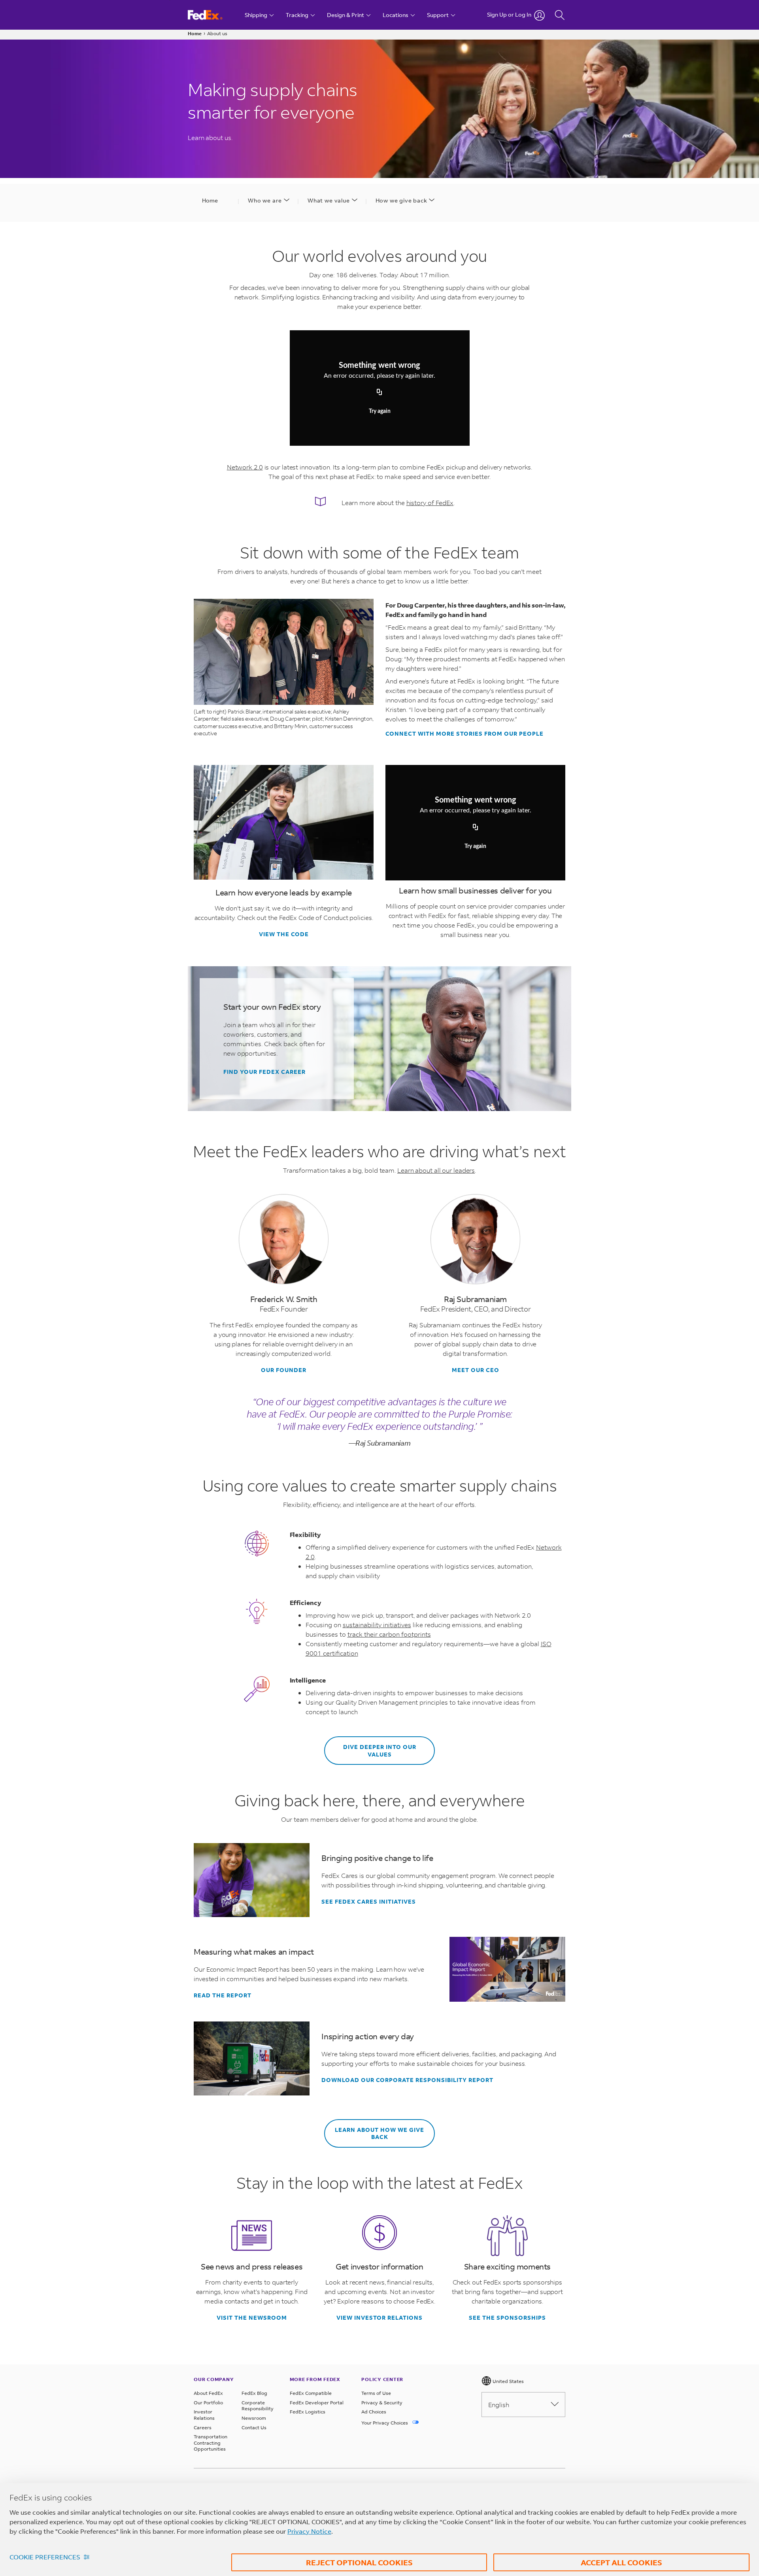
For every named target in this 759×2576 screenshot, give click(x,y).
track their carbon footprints (389, 1634)
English (499, 2405)
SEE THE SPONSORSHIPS (507, 2318)
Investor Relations (204, 2415)
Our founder (284, 1370)
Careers (203, 2427)
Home (195, 33)
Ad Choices (374, 2412)
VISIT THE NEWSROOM (252, 2318)
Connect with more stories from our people (464, 734)
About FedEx (208, 2393)
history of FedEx (430, 503)
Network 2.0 (245, 467)
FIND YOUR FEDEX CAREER (264, 1072)
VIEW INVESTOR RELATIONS (379, 2318)
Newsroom (254, 2418)
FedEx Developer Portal (317, 2403)
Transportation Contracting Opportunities (211, 2443)
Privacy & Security (382, 2403)
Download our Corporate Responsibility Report (407, 2080)
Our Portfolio (208, 2403)
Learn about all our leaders (436, 1170)
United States (508, 2381)
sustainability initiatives (377, 1625)
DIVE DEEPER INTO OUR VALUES (380, 1750)
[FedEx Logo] (212, 15)
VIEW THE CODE (284, 934)
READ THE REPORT (223, 1995)
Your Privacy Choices (385, 2423)
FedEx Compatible (311, 2393)
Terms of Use (376, 2393)
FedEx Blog (254, 2393)
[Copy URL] (379, 393)
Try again (380, 412)
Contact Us (254, 2427)
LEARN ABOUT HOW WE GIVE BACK (379, 2133)
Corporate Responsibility (258, 2406)
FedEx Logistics (308, 2412)
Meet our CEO (476, 1370)
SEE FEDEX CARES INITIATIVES (369, 1902)
